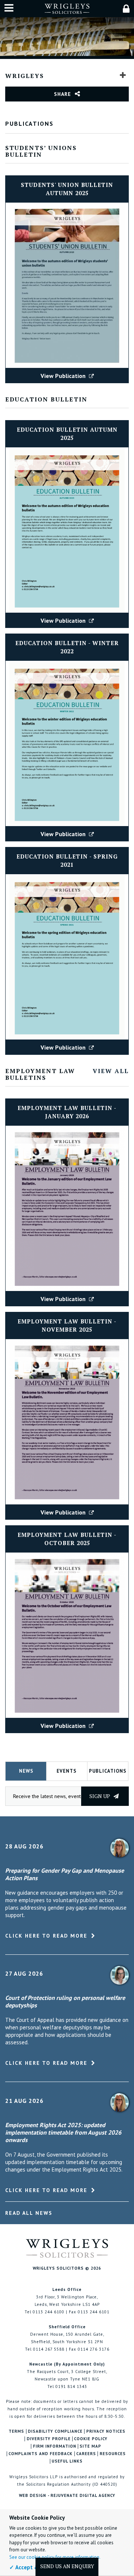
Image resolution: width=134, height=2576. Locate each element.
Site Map (90, 2446)
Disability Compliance (55, 2431)
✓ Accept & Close (32, 2567)
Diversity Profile (49, 2439)
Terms (16, 2431)
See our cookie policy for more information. (55, 2557)
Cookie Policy (91, 2439)
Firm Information (55, 2446)
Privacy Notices (106, 2431)
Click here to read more (46, 1936)
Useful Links (67, 2461)
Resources (113, 2454)
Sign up (100, 1796)
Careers (86, 2454)
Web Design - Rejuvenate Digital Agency (67, 2495)
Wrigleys (25, 76)
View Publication (64, 376)
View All (111, 1071)
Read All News (29, 2213)
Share (63, 94)
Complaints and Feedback (41, 2454)
